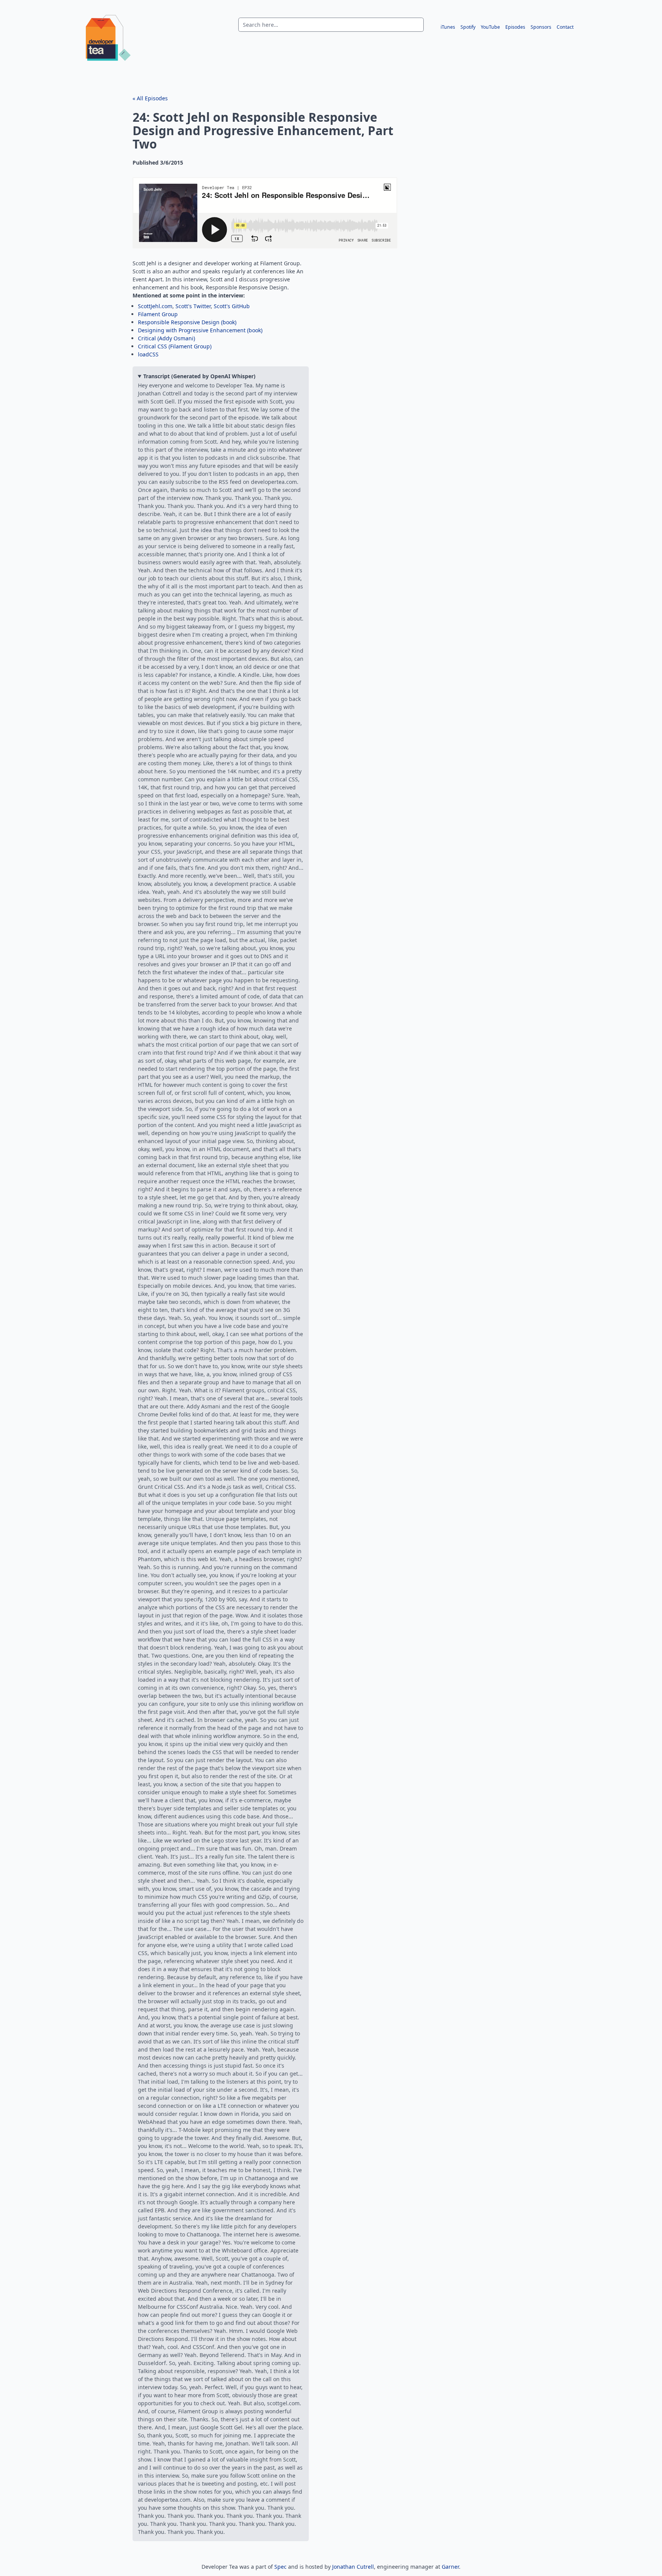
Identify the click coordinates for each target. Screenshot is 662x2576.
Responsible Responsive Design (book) (187, 322)
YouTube (490, 27)
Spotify (468, 27)
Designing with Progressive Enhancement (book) (200, 330)
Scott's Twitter (193, 306)
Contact (565, 27)
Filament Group (158, 314)
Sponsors (541, 27)
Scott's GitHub (232, 306)
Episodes (515, 27)
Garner (450, 2567)
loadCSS (148, 354)
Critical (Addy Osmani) (166, 338)
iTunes (448, 27)
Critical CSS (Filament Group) (175, 346)
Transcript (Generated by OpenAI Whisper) (199, 376)
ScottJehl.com (155, 306)
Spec (280, 2567)
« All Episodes (150, 98)
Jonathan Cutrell (353, 2567)
